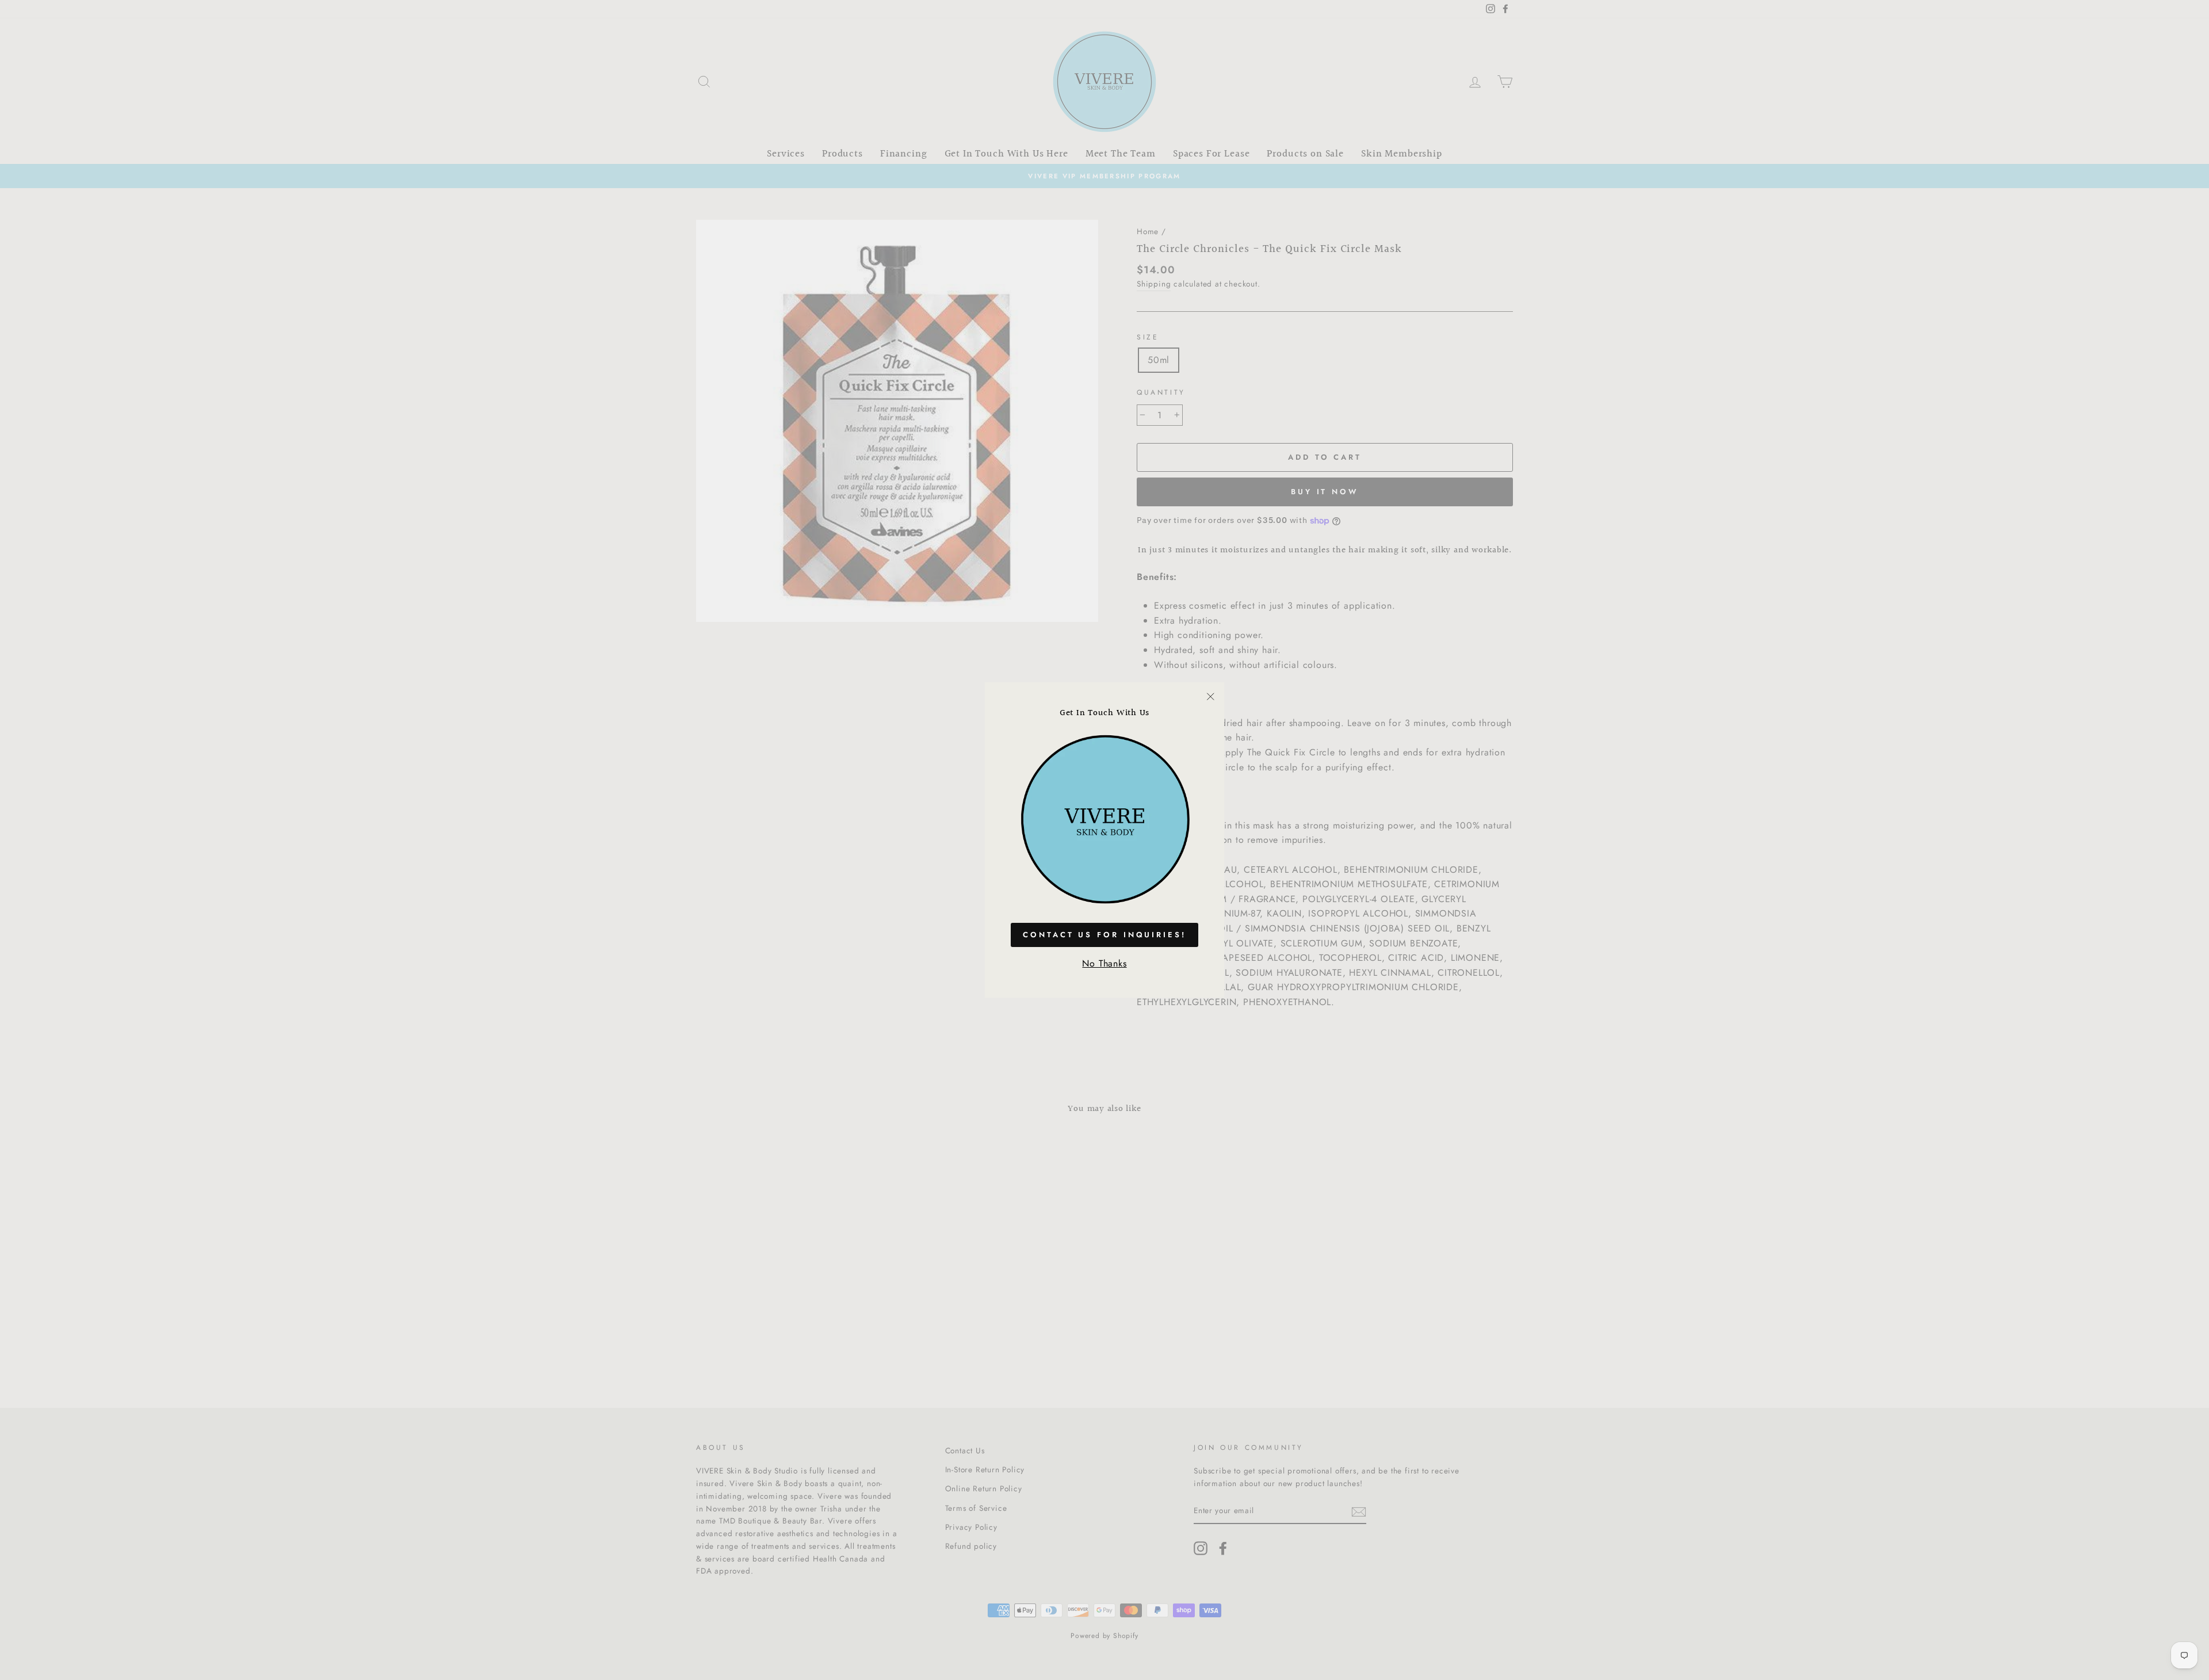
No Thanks (1104, 963)
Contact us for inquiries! (1104, 935)
